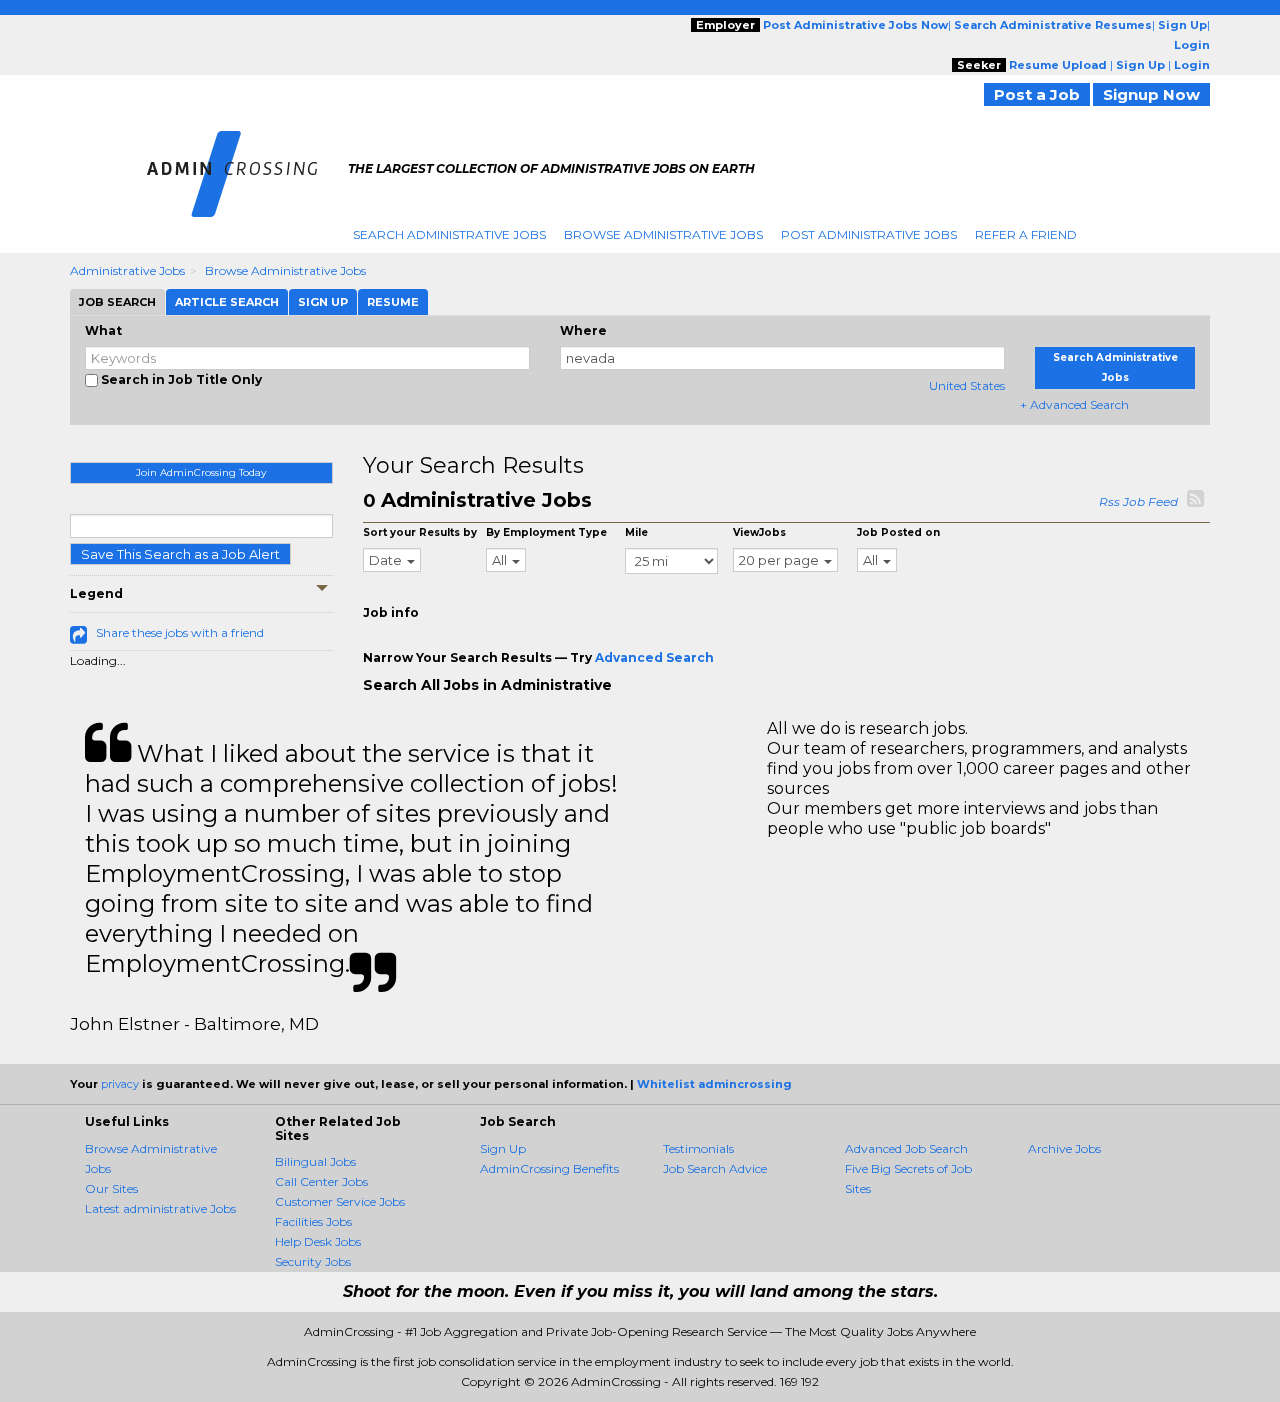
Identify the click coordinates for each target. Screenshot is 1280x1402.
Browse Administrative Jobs (663, 234)
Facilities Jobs (313, 1221)
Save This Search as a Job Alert (180, 554)
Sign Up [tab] (323, 302)
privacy (120, 1084)
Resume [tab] (393, 302)
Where (583, 330)
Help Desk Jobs (318, 1241)
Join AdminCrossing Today (201, 472)
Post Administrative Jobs (869, 234)
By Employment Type (546, 532)
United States (967, 385)
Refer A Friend (1026, 234)
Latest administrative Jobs (160, 1208)
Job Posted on (898, 532)
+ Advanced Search (1074, 404)
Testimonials (698, 1148)
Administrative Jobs (127, 270)
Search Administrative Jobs (449, 234)
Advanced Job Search (906, 1148)
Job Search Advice (715, 1168)
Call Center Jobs (321, 1181)
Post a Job (1037, 94)
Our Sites (111, 1188)
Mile (636, 532)
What (103, 330)
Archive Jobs (1064, 1148)
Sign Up (503, 1148)
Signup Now (1151, 94)
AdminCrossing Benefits (549, 1168)
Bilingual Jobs (315, 1161)
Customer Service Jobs (340, 1201)
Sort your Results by (420, 532)
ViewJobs (759, 532)
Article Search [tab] (227, 302)
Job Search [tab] (117, 302)
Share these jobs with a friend (180, 632)
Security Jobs (313, 1261)
